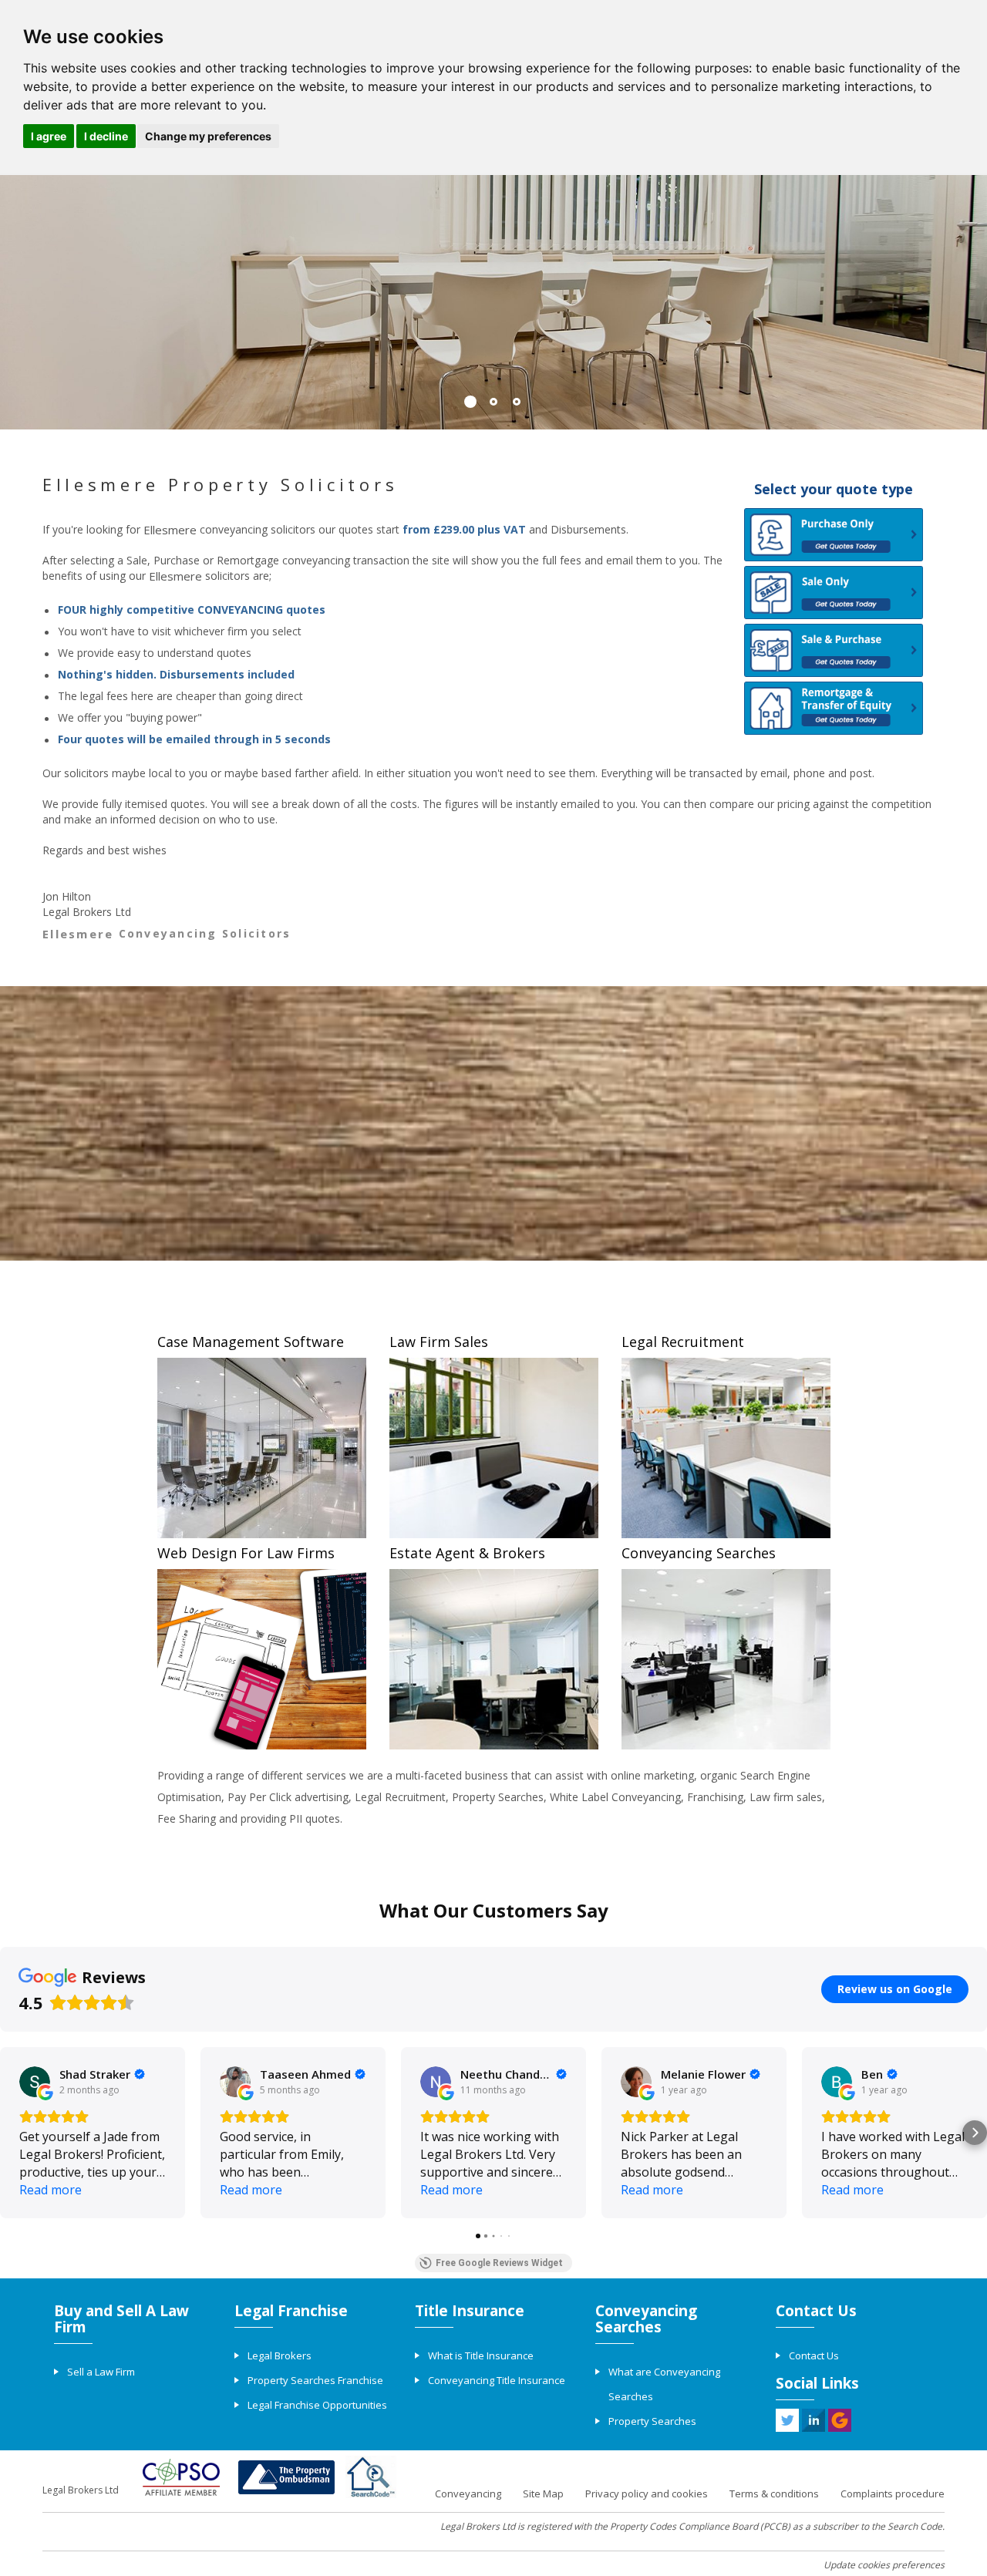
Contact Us (814, 2355)
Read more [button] (51, 2190)
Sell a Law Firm (101, 2372)
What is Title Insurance (481, 2355)
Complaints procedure (893, 2494)
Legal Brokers (280, 2355)
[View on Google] (35, 2082)
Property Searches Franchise (315, 2380)
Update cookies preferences (884, 2565)
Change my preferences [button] (208, 136)
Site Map (543, 2494)
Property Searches (652, 2421)
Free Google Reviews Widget (499, 2263)
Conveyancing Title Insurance (497, 2380)
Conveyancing (468, 2494)
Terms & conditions (774, 2494)
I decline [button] (106, 136)
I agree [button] (49, 136)
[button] (12, 2133)
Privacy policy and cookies (647, 2494)
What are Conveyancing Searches (664, 2384)
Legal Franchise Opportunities (317, 2405)
